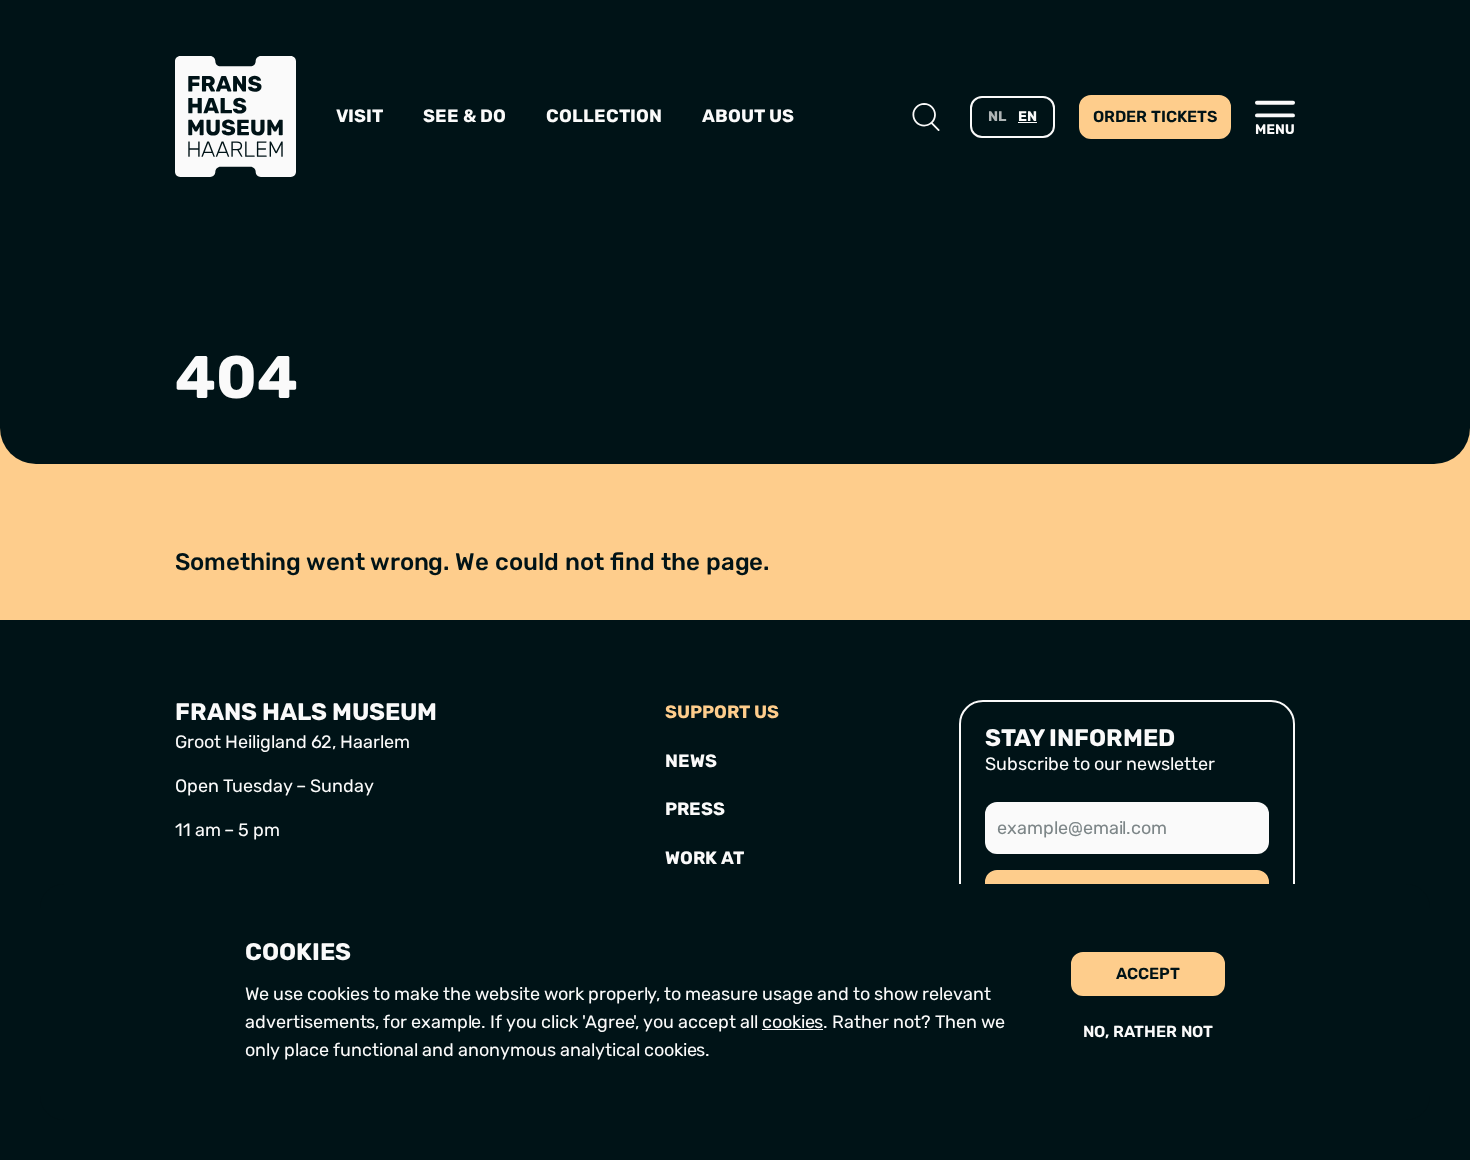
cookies (792, 1022)
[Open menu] (1275, 117)
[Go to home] (235, 116)
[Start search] (926, 117)
